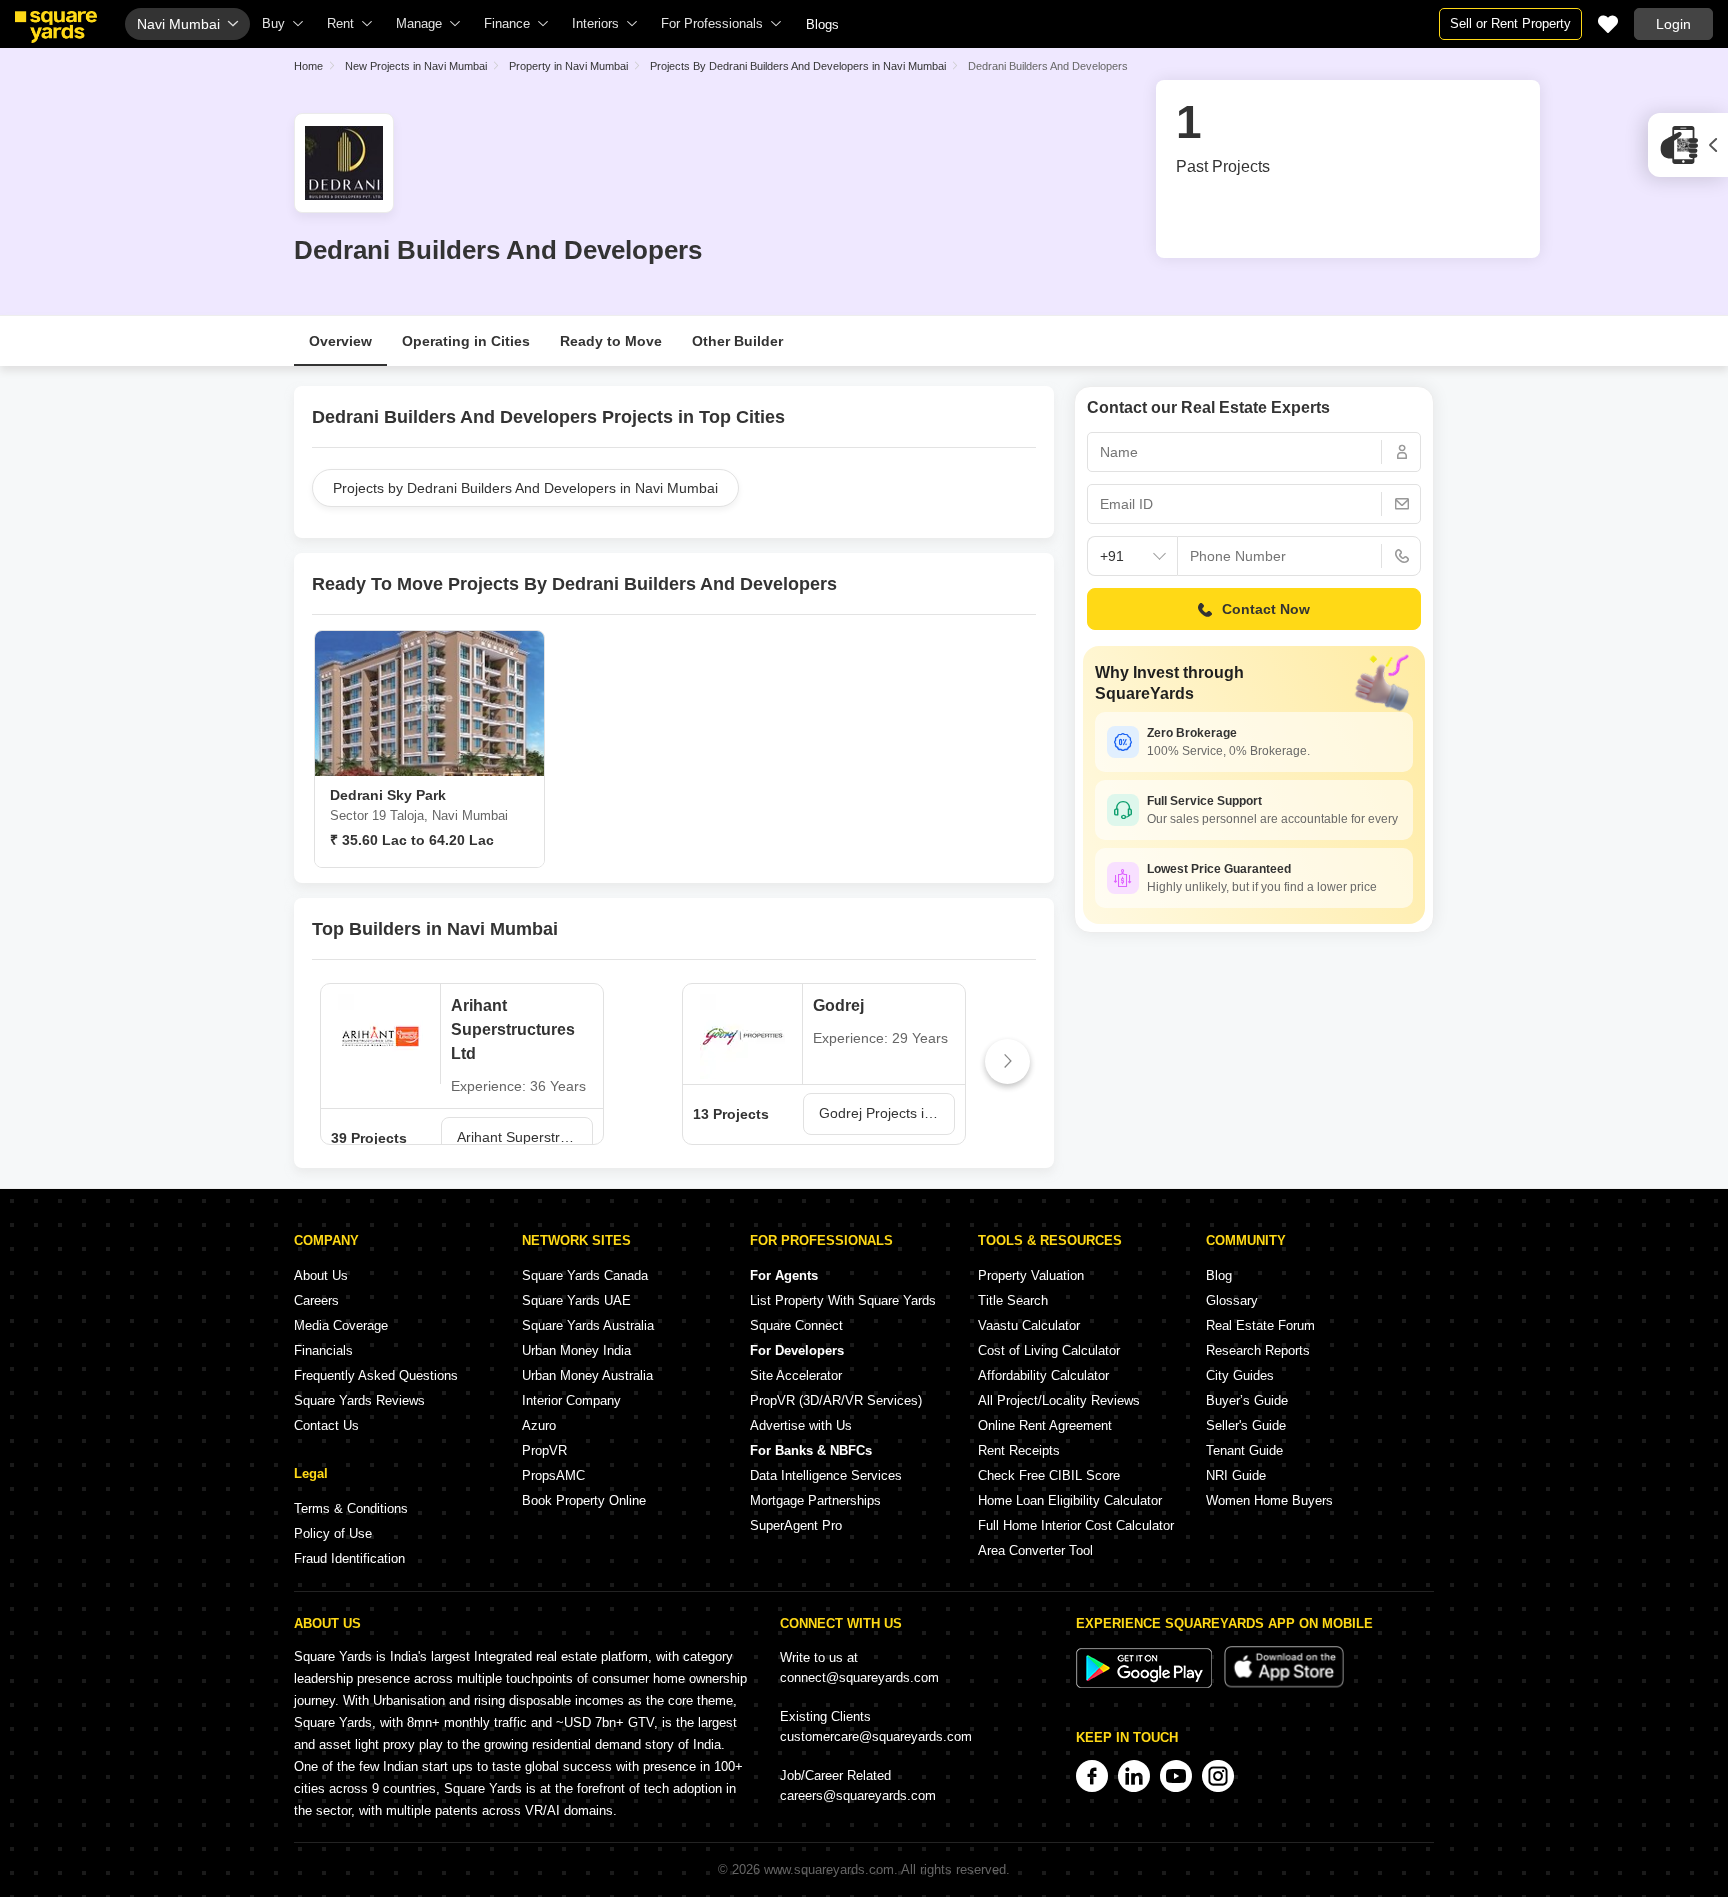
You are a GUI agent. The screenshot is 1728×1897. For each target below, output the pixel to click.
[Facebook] (1092, 1776)
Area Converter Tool (1035, 1550)
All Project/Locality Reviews (1059, 1400)
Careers (316, 1300)
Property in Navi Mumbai (568, 66)
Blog (1219, 1275)
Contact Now (1266, 609)
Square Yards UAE (576, 1300)
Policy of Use (333, 1533)
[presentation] (340, 1061)
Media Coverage (341, 1325)
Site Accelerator (796, 1375)
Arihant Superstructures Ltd (513, 1029)
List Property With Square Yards (843, 1300)
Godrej (838, 1005)
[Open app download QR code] (1688, 145)
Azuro (539, 1425)
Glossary (1232, 1300)
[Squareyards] (56, 27)
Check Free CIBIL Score (1049, 1475)
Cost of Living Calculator (1049, 1350)
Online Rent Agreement (1045, 1425)
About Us (321, 1275)
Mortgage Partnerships (815, 1500)
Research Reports (1258, 1350)
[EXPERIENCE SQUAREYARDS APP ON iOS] (1284, 1683)
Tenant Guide (1244, 1450)
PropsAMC (553, 1475)
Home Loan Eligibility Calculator (1070, 1500)
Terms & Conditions (351, 1508)
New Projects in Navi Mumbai (416, 66)
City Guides (1240, 1375)
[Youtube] (1176, 1776)
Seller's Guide (1246, 1425)
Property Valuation (1031, 1275)
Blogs (822, 24)
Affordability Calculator (1043, 1375)
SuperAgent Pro (796, 1525)
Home (308, 66)
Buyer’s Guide (1247, 1400)
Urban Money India (576, 1350)
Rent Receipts (1019, 1450)
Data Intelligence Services (826, 1475)
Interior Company (571, 1400)
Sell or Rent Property (1510, 23)
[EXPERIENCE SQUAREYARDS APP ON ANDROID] (1146, 1683)
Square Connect (796, 1325)
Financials (323, 1350)
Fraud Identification (349, 1558)
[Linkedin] (1134, 1776)
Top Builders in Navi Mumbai (435, 929)
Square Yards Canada (585, 1275)
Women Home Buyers (1269, 1500)
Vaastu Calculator (1029, 1325)
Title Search (1013, 1300)
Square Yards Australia (588, 1325)
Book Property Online (584, 1500)
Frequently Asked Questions (376, 1375)
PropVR (544, 1450)
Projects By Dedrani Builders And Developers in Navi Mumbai (798, 66)
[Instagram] (1218, 1776)
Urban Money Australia (587, 1375)
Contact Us (326, 1425)
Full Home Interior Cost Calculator (1076, 1525)
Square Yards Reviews (359, 1400)
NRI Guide (1236, 1475)
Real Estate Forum (1260, 1325)
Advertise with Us (801, 1425)
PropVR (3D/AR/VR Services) (836, 1400)
